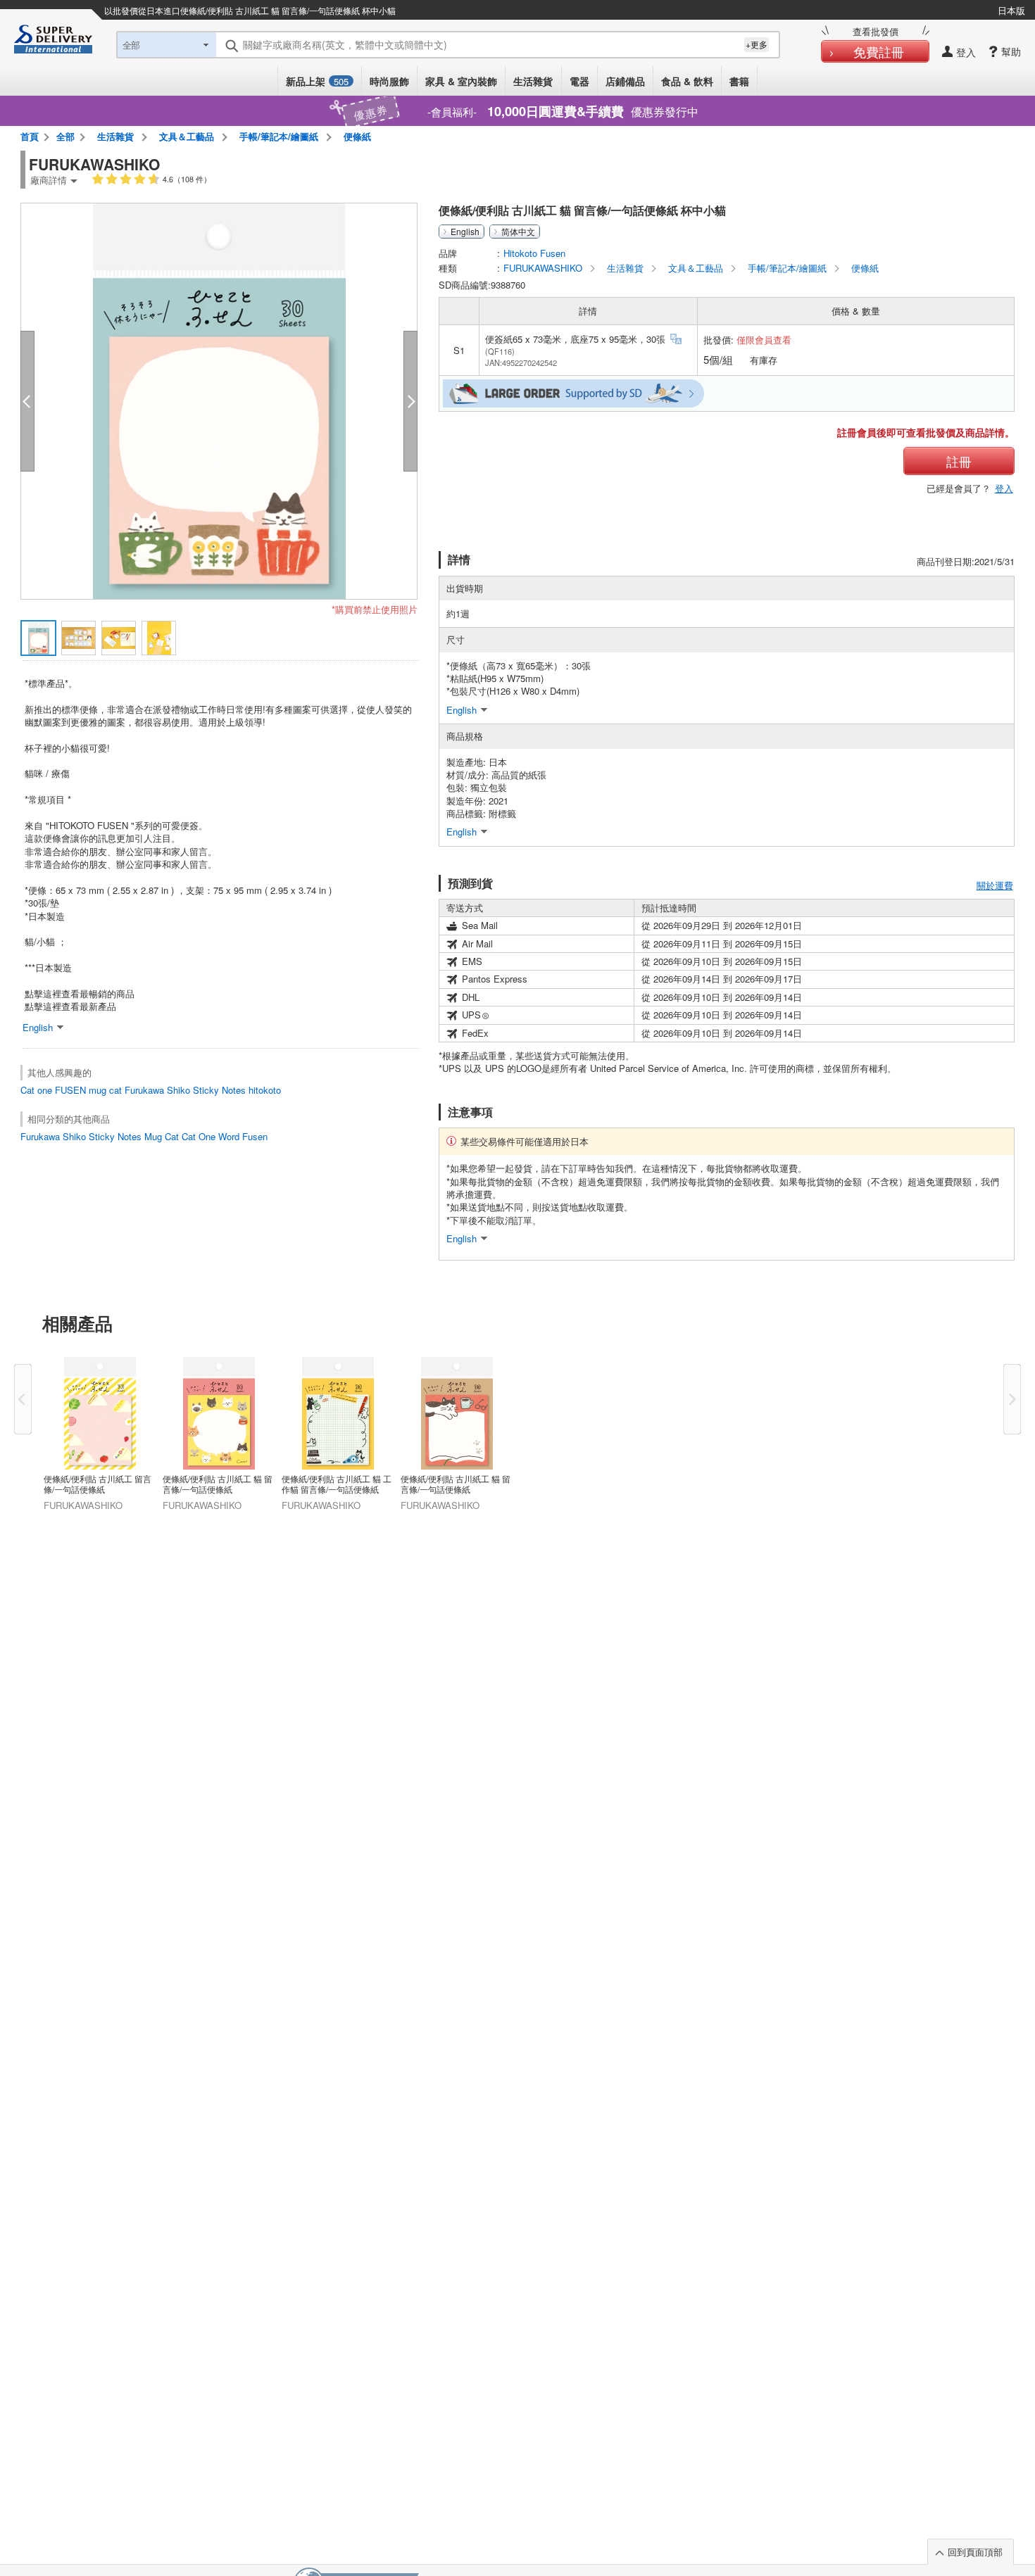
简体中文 (518, 232)
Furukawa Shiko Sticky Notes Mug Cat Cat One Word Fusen (144, 1136)
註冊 (959, 461)
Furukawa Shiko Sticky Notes (185, 1090)
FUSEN (70, 1090)
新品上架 (317, 81)
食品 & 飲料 (687, 81)
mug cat (105, 1090)
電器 (579, 81)
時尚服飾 (389, 81)
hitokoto (265, 1090)
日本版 (1011, 10)
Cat (27, 1090)
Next (1012, 1399)
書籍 (739, 81)
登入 (1004, 488)
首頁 (30, 136)
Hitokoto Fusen (534, 253)
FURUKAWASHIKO (544, 268)
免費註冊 (879, 51)
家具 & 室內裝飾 (461, 81)
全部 (65, 136)
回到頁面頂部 (975, 2552)
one (45, 1090)
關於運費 (995, 885)
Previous (23, 1399)
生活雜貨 (533, 81)
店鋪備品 (625, 81)
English (465, 232)
